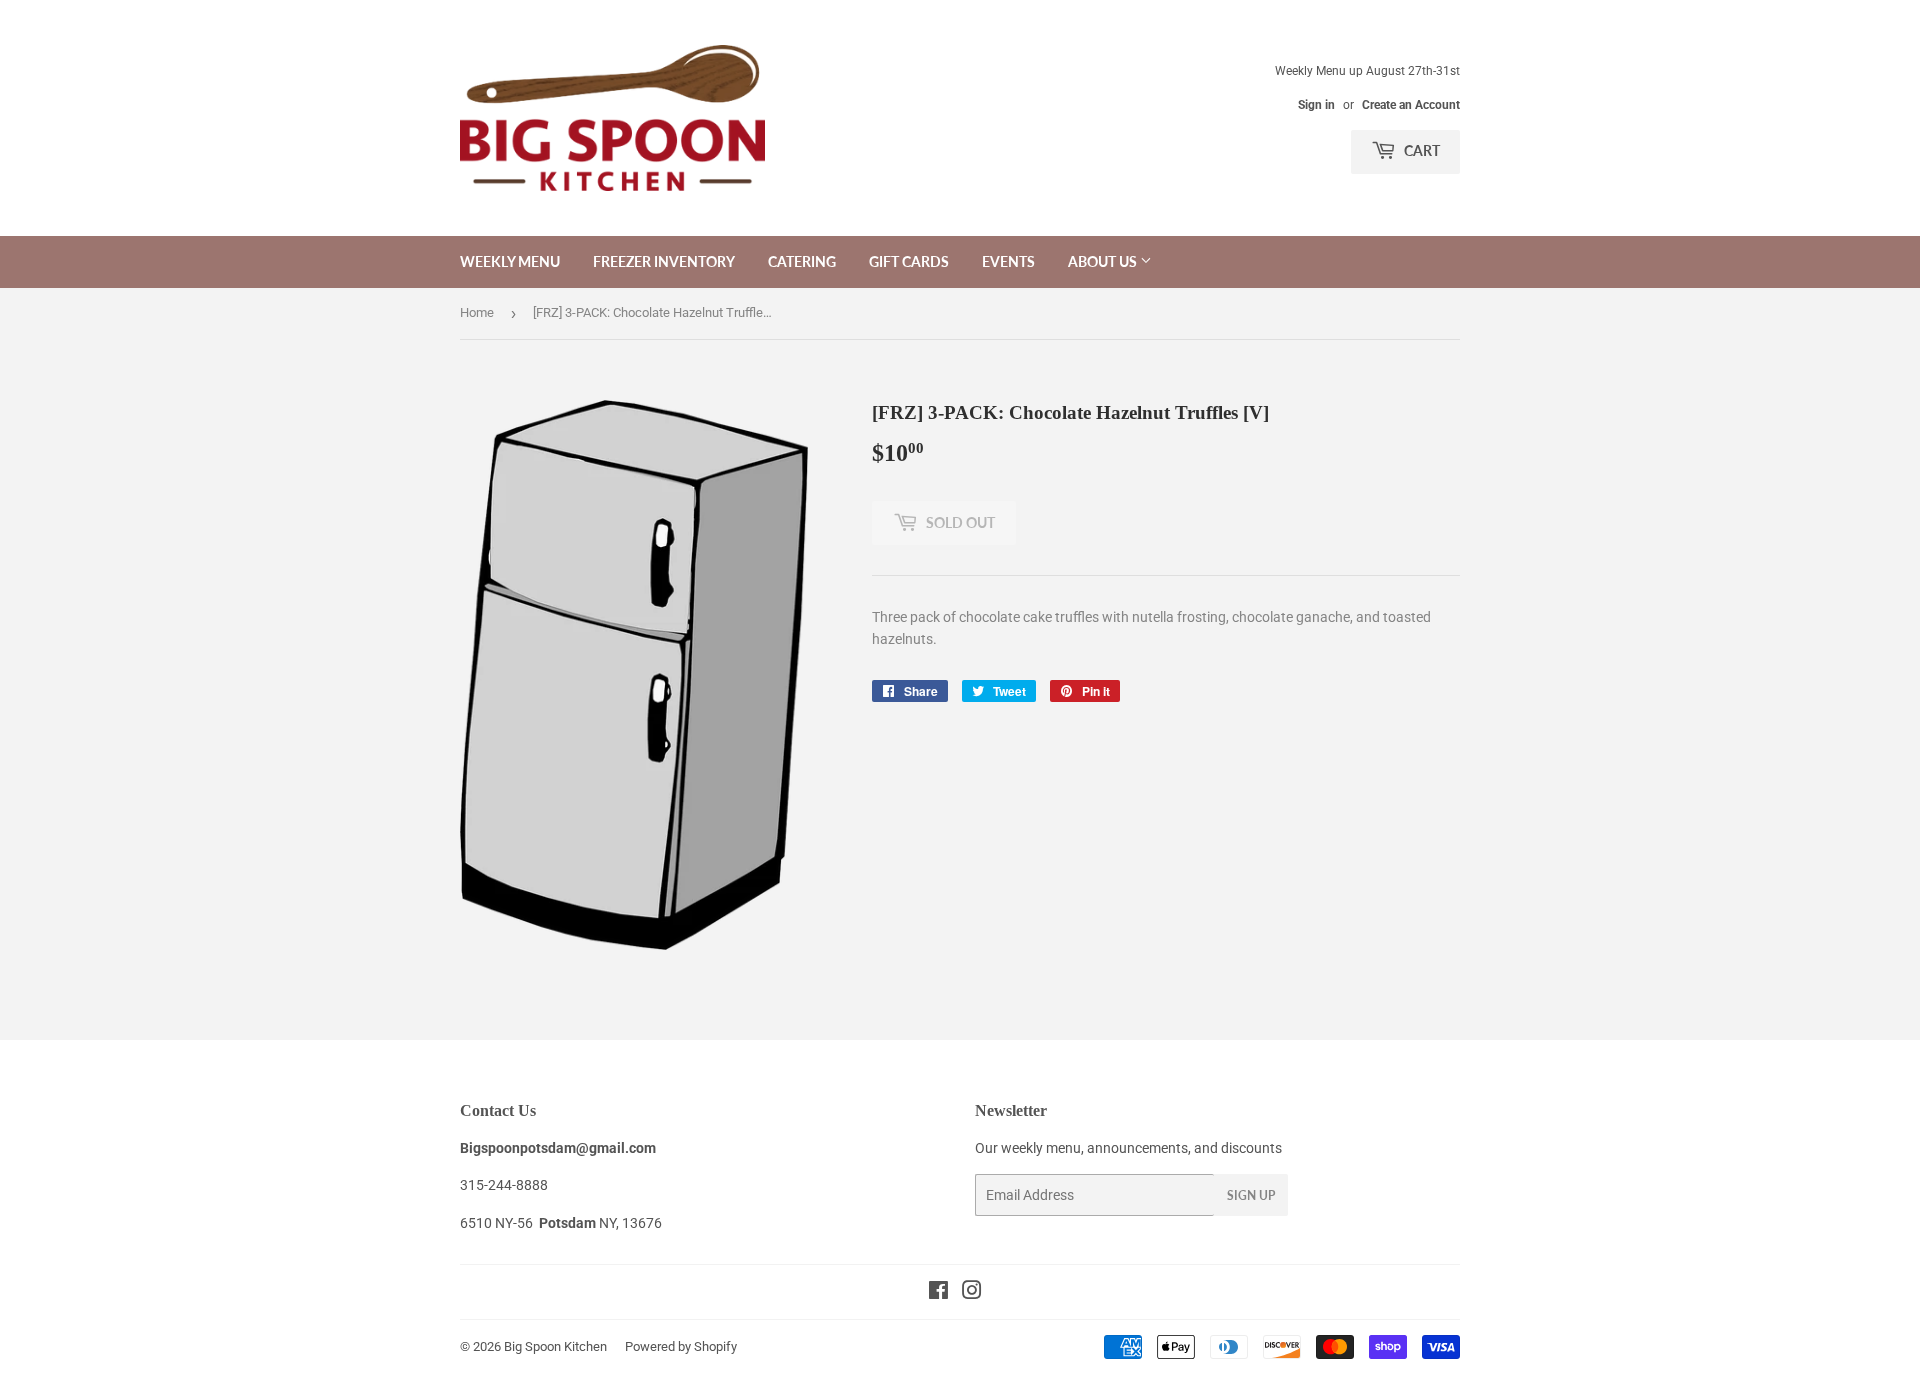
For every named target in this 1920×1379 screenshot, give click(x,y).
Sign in (1316, 105)
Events (1008, 261)
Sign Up (1251, 1195)
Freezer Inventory (664, 261)
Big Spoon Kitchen (555, 1346)
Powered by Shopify (681, 1346)
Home (477, 312)
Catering (802, 261)
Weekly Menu (510, 261)
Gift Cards (909, 261)
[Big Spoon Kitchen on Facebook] (938, 1293)
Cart (1420, 150)
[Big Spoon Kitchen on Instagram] (972, 1293)
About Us (1104, 261)
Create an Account (1411, 105)
